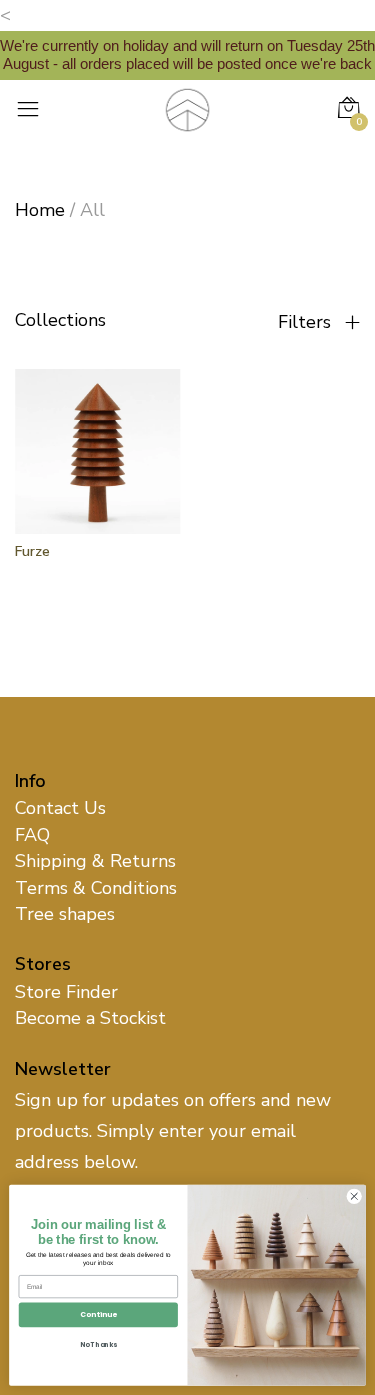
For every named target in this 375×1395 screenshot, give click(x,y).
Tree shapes (65, 914)
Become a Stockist (90, 1018)
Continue (98, 1314)
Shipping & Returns (95, 861)
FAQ (32, 835)
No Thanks (98, 1344)
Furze (32, 551)
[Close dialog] (354, 1196)
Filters (307, 322)
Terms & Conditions (96, 888)
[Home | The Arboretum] (187, 108)
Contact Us (60, 808)
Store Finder (66, 992)
